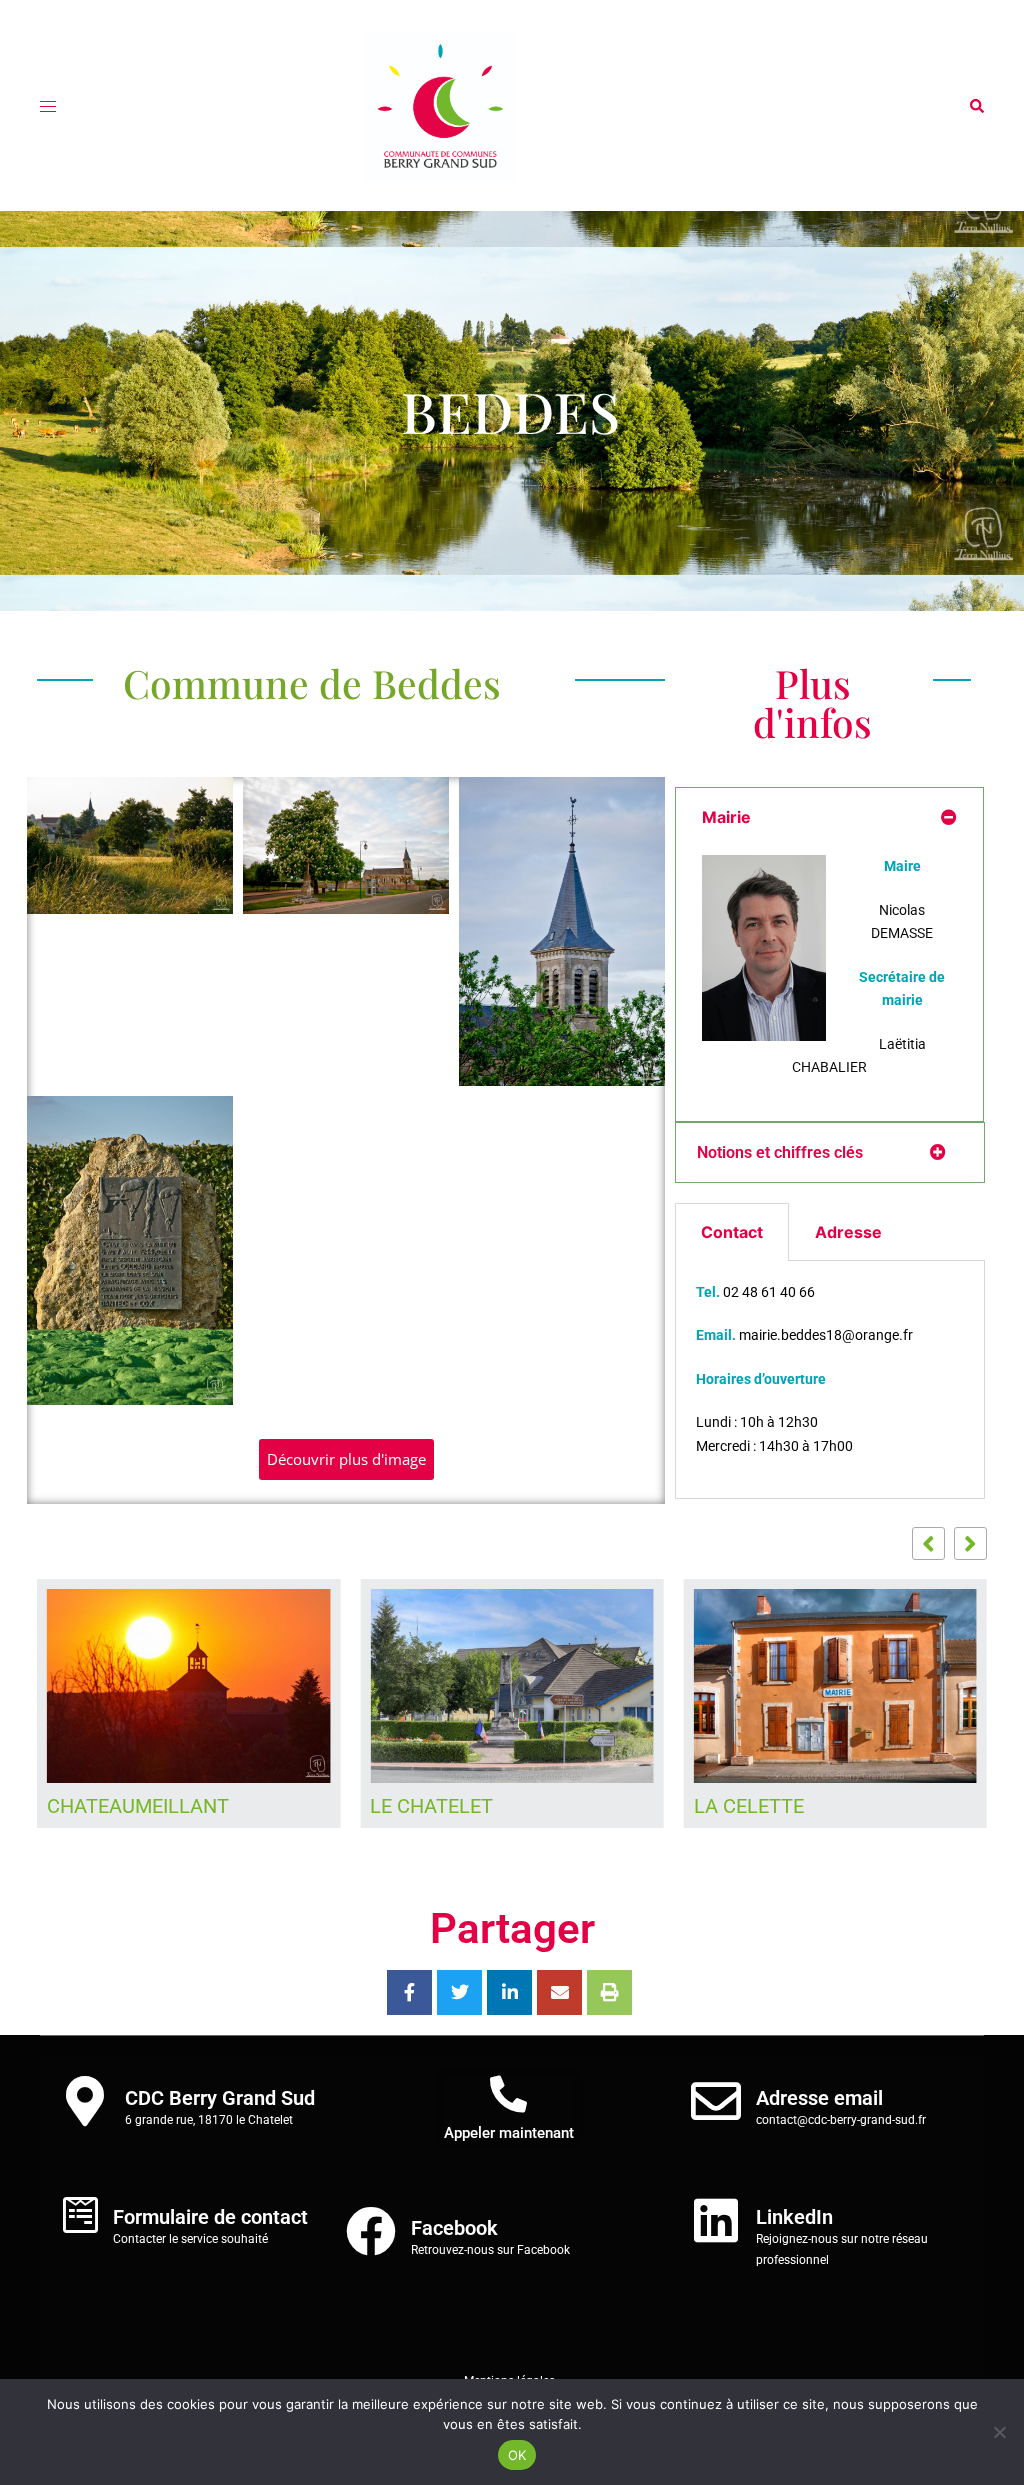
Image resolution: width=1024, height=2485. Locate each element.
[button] (976, 106)
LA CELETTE (749, 1806)
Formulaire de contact (210, 2217)
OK (517, 2455)
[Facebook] (371, 2231)
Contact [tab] (732, 1232)
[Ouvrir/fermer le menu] (48, 106)
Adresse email (819, 2098)
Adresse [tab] (848, 1232)
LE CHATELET (431, 1806)
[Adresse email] (716, 2101)
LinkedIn (794, 2217)
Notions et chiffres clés (780, 1152)
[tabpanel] (830, 1380)
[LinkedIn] (716, 2220)
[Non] (999, 2432)
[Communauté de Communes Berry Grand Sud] (512, 106)
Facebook (454, 2228)
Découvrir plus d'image (346, 1459)
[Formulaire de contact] (80, 2215)
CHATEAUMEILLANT (138, 1806)
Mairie (726, 817)
